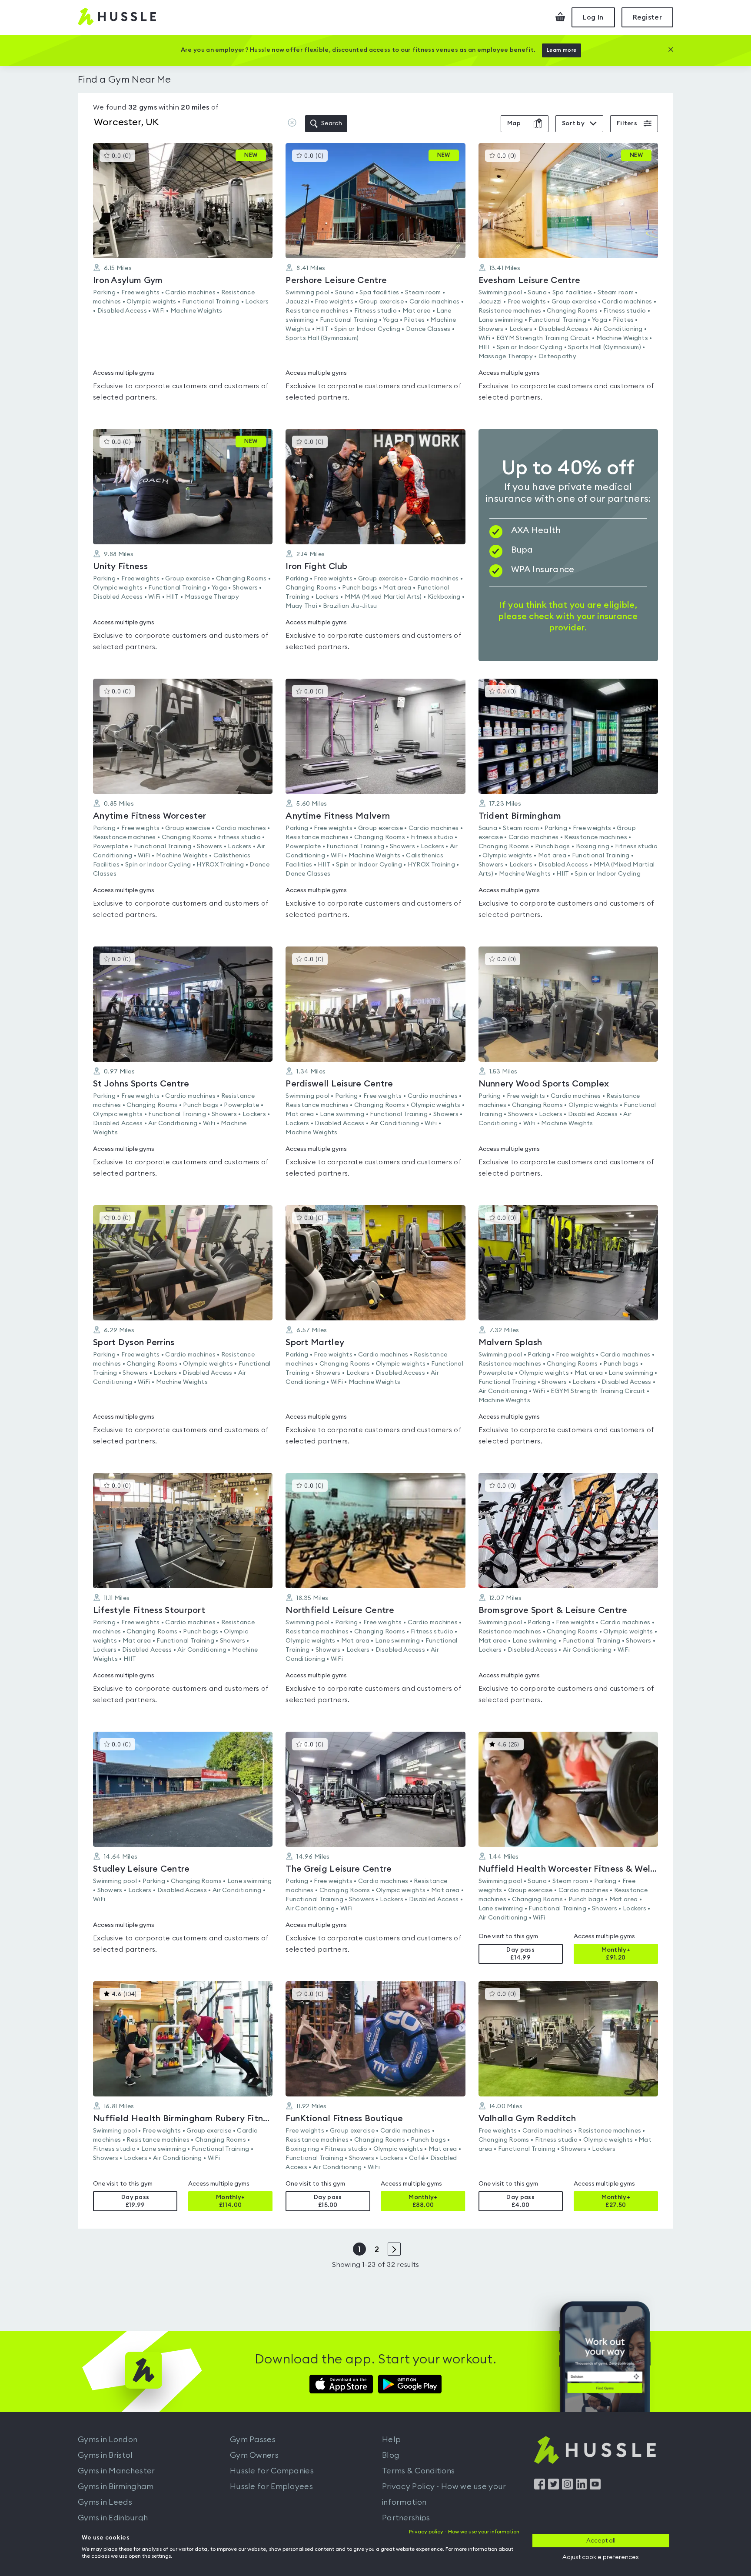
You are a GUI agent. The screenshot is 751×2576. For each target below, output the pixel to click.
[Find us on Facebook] (540, 2487)
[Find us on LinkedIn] (581, 2487)
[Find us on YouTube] (595, 2487)
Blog (391, 2455)
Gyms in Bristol (105, 2455)
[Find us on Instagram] (567, 2487)
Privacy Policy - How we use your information (444, 2494)
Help (391, 2439)
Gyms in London (108, 2439)
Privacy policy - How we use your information (464, 2532)
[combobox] (195, 124)
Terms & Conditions (418, 2471)
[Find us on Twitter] (553, 2487)
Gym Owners (254, 2455)
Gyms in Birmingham (116, 2486)
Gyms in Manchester (116, 2471)
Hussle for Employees (271, 2486)
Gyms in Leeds (105, 2502)
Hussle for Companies (272, 2471)
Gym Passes (253, 2439)
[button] (183, 277)
